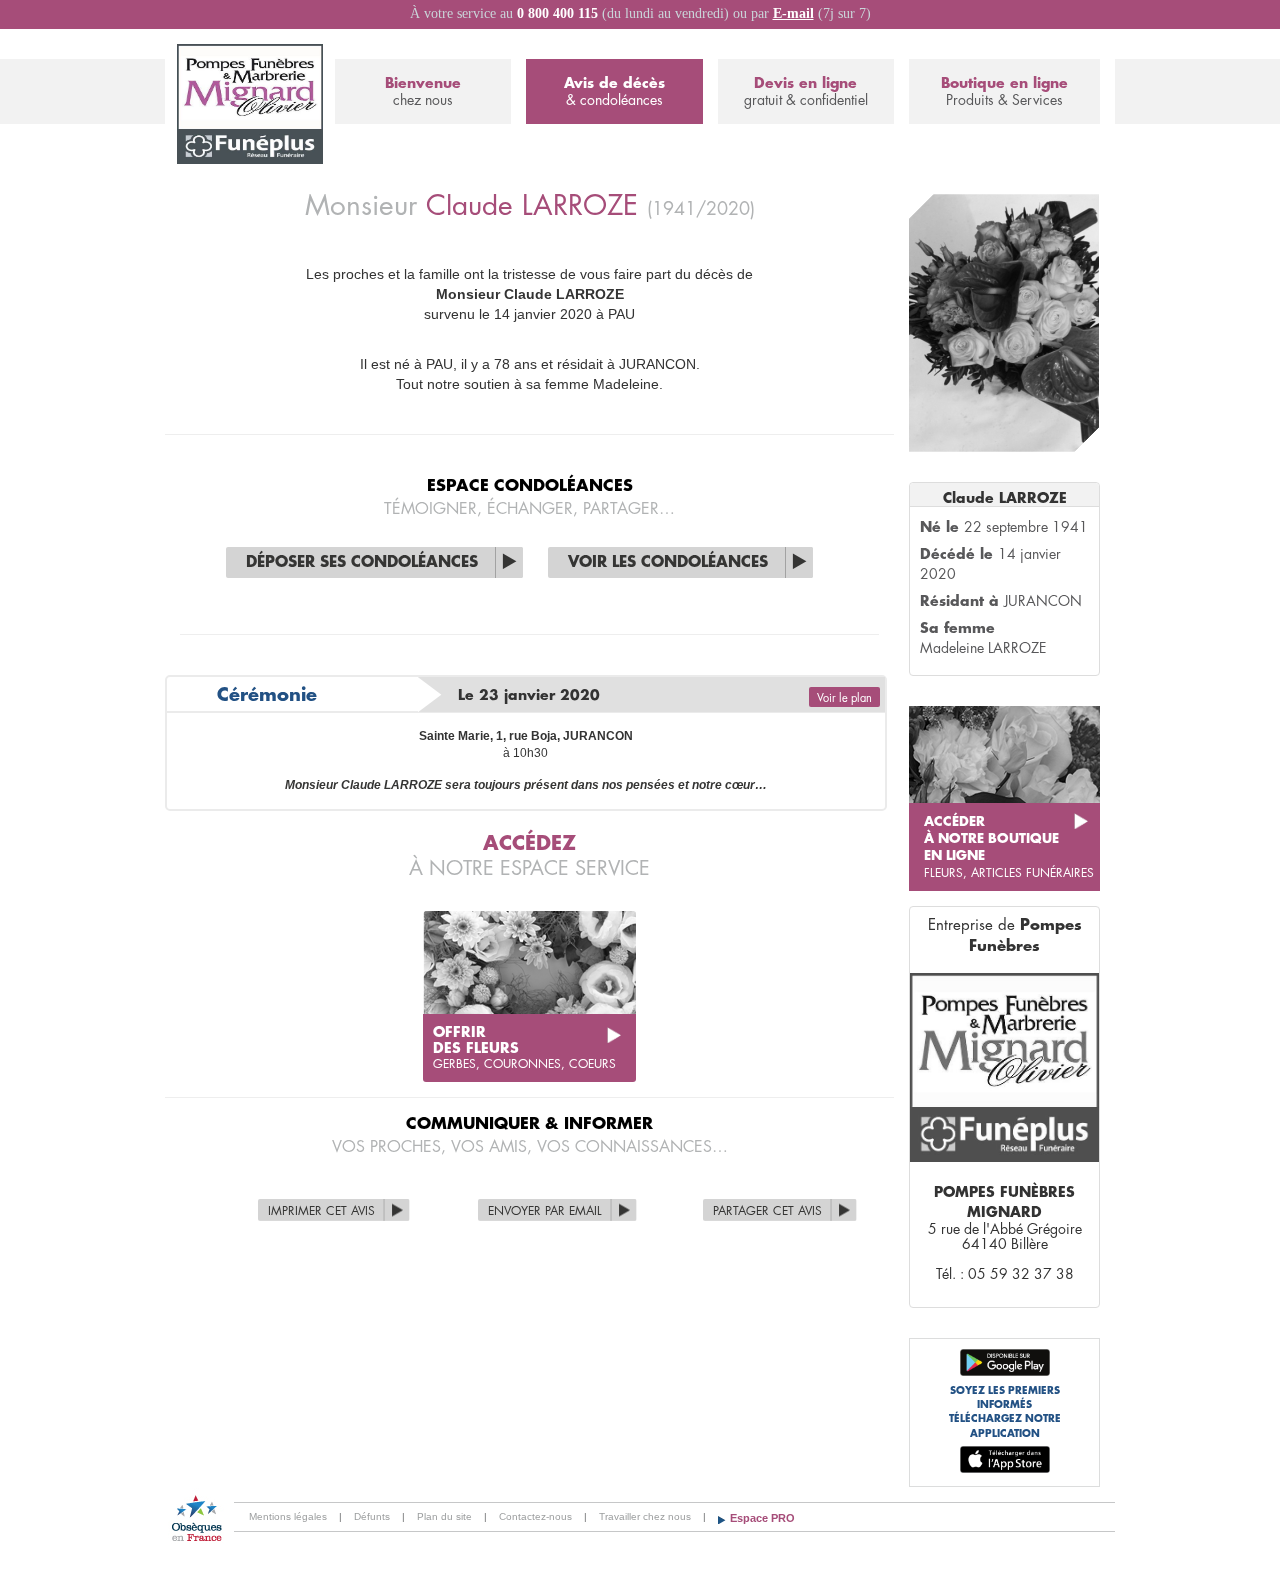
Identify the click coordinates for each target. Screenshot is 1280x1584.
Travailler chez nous (645, 1516)
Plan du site (444, 1516)
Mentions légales (288, 1516)
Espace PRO (762, 1518)
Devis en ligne (806, 91)
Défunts (372, 1516)
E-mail (793, 13)
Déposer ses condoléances (362, 562)
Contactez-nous (535, 1516)
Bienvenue (423, 91)
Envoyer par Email (545, 1211)
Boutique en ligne (1004, 91)
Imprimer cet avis (321, 1211)
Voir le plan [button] (844, 698)
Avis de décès (614, 91)
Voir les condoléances (668, 562)
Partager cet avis (767, 1211)
